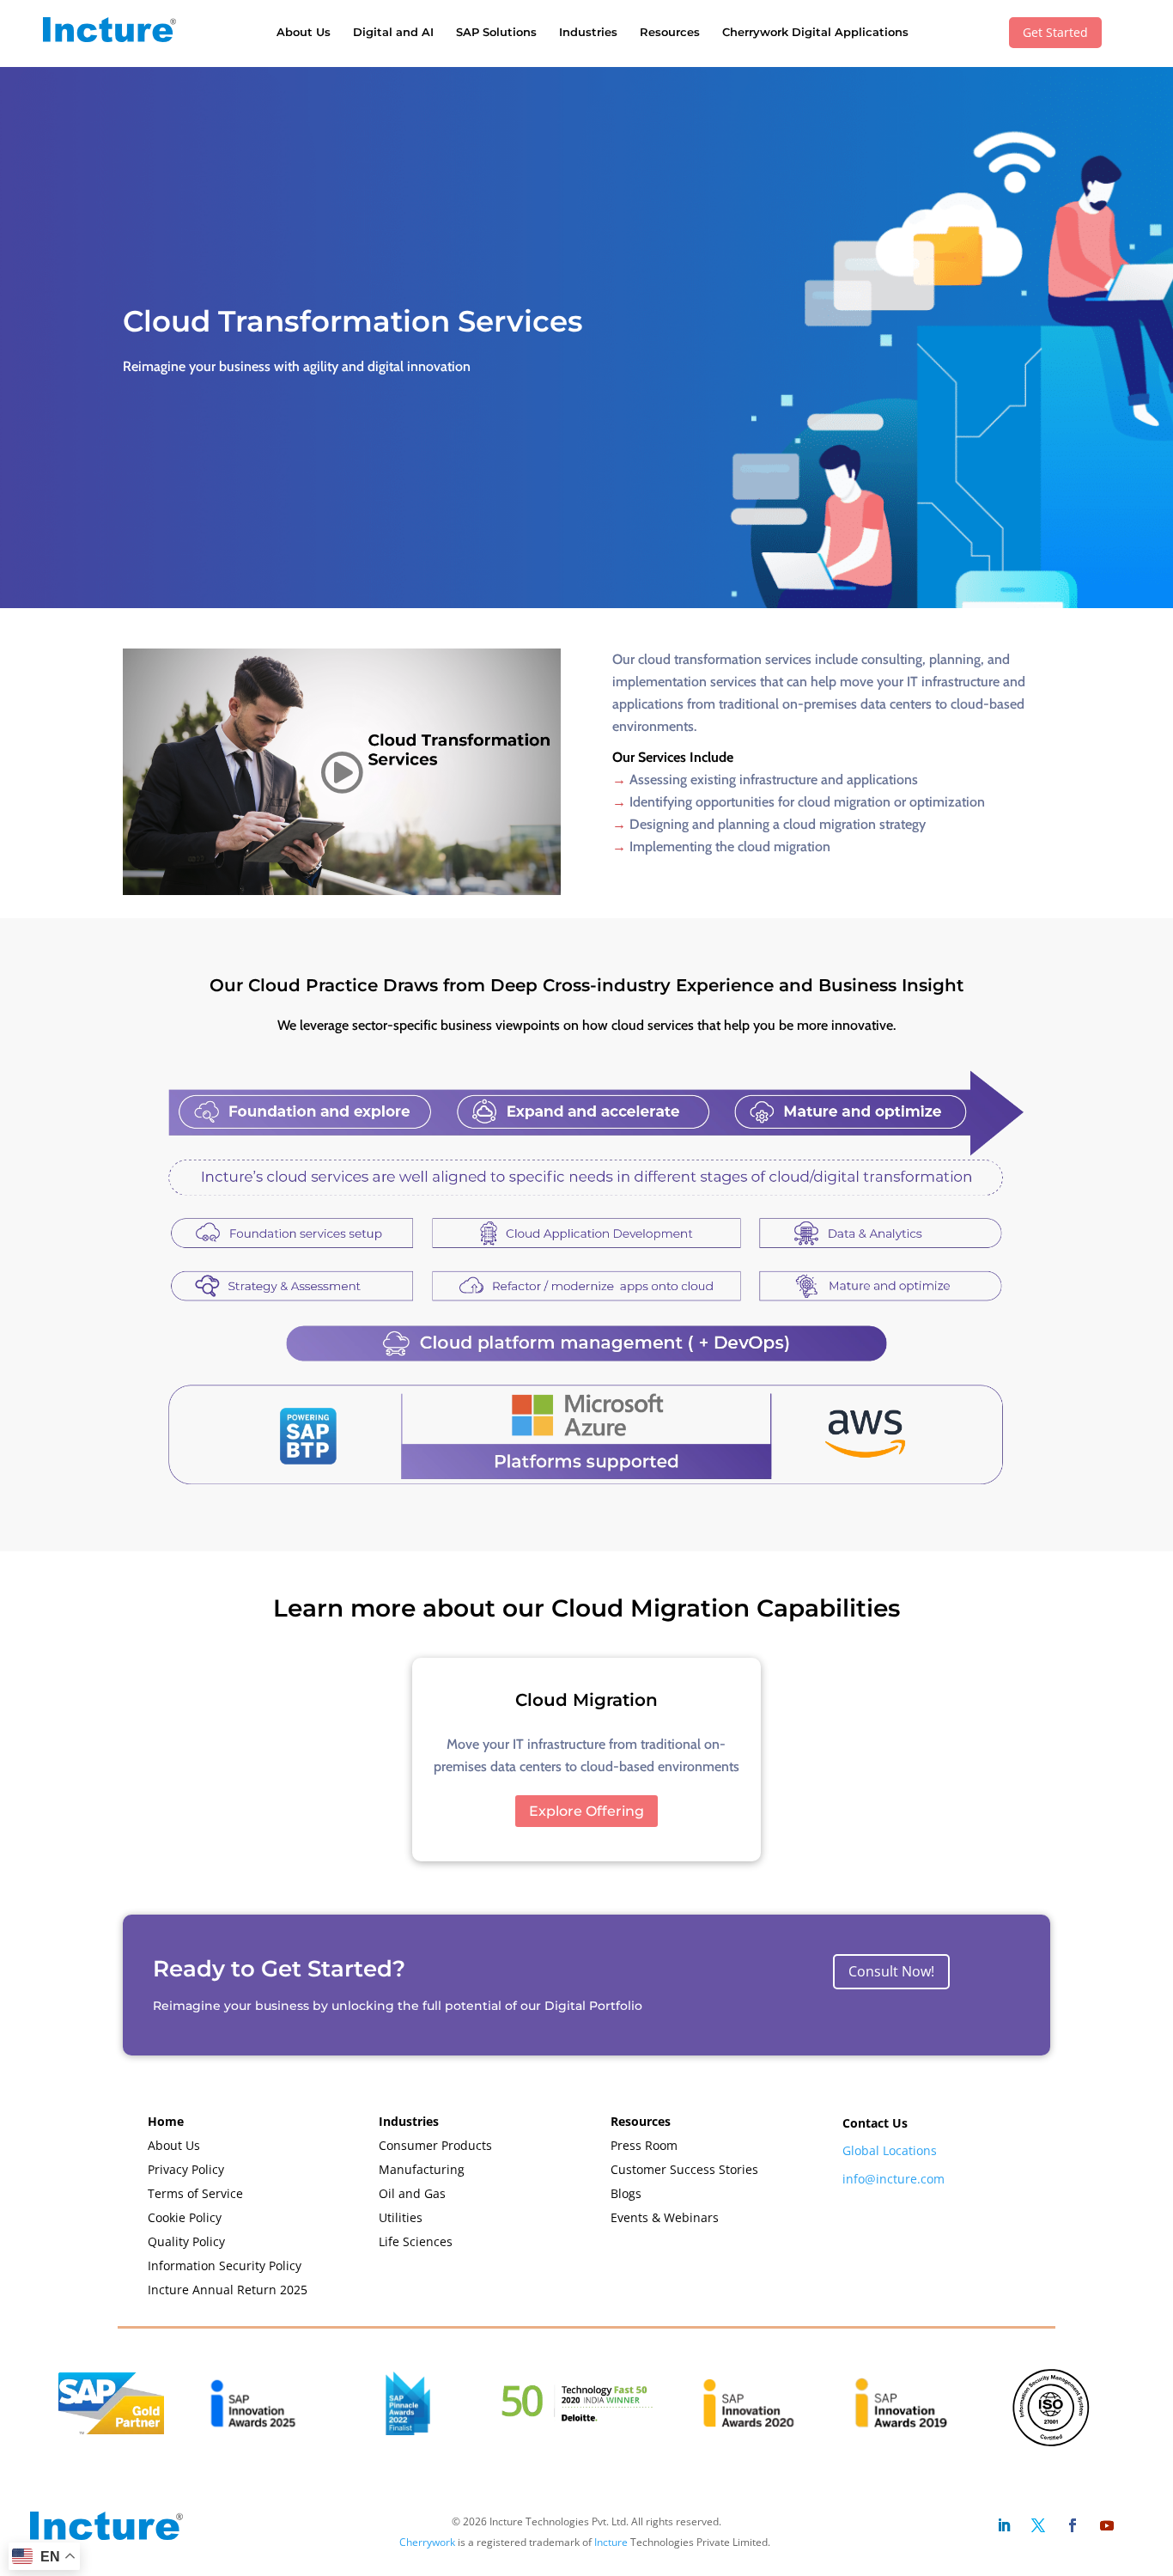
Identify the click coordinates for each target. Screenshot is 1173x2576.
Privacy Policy (186, 2169)
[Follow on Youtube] (1107, 2525)
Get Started (1055, 32)
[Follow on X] (1038, 2525)
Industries (588, 32)
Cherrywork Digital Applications (815, 32)
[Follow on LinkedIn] (1004, 2525)
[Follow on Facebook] (1073, 2525)
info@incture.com (893, 2179)
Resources (670, 32)
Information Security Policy (225, 2265)
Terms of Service (195, 2193)
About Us (304, 32)
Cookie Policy (185, 2217)
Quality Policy (186, 2241)
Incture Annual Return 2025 (228, 2290)
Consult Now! (891, 1971)
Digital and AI (393, 32)
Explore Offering (586, 1811)
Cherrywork (427, 2542)
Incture (611, 2542)
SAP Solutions (496, 32)
